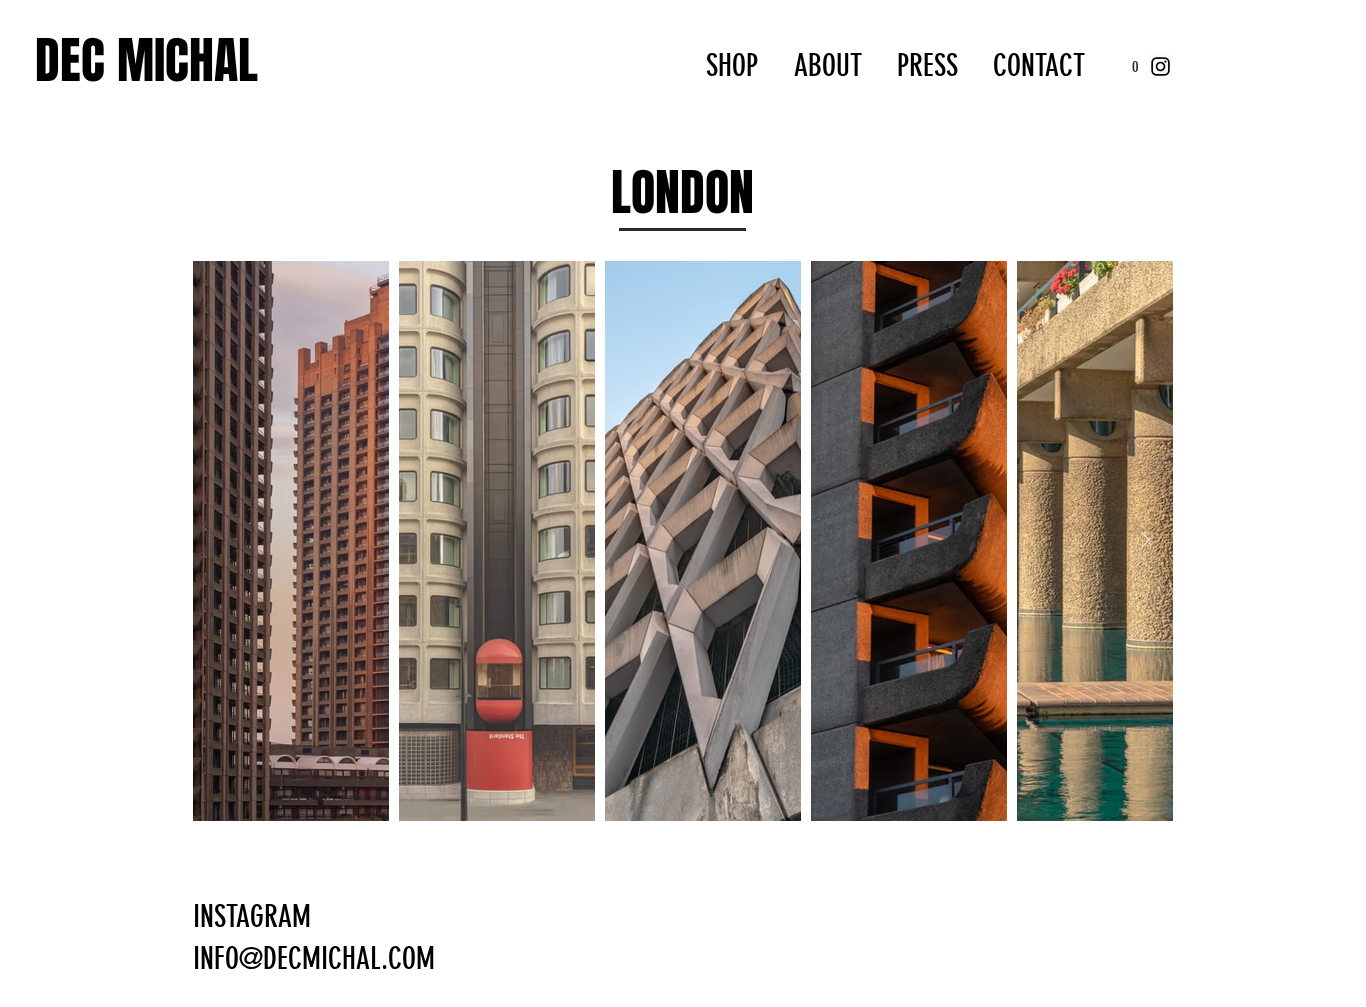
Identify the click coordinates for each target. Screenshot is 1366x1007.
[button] (1135, 66)
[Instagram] (1160, 66)
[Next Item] (1145, 540)
